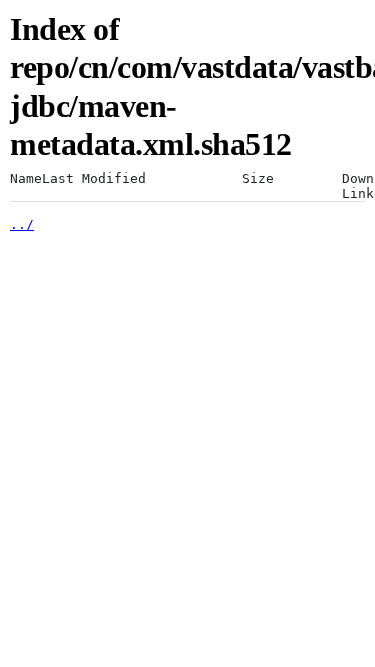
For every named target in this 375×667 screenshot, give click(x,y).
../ (22, 224)
